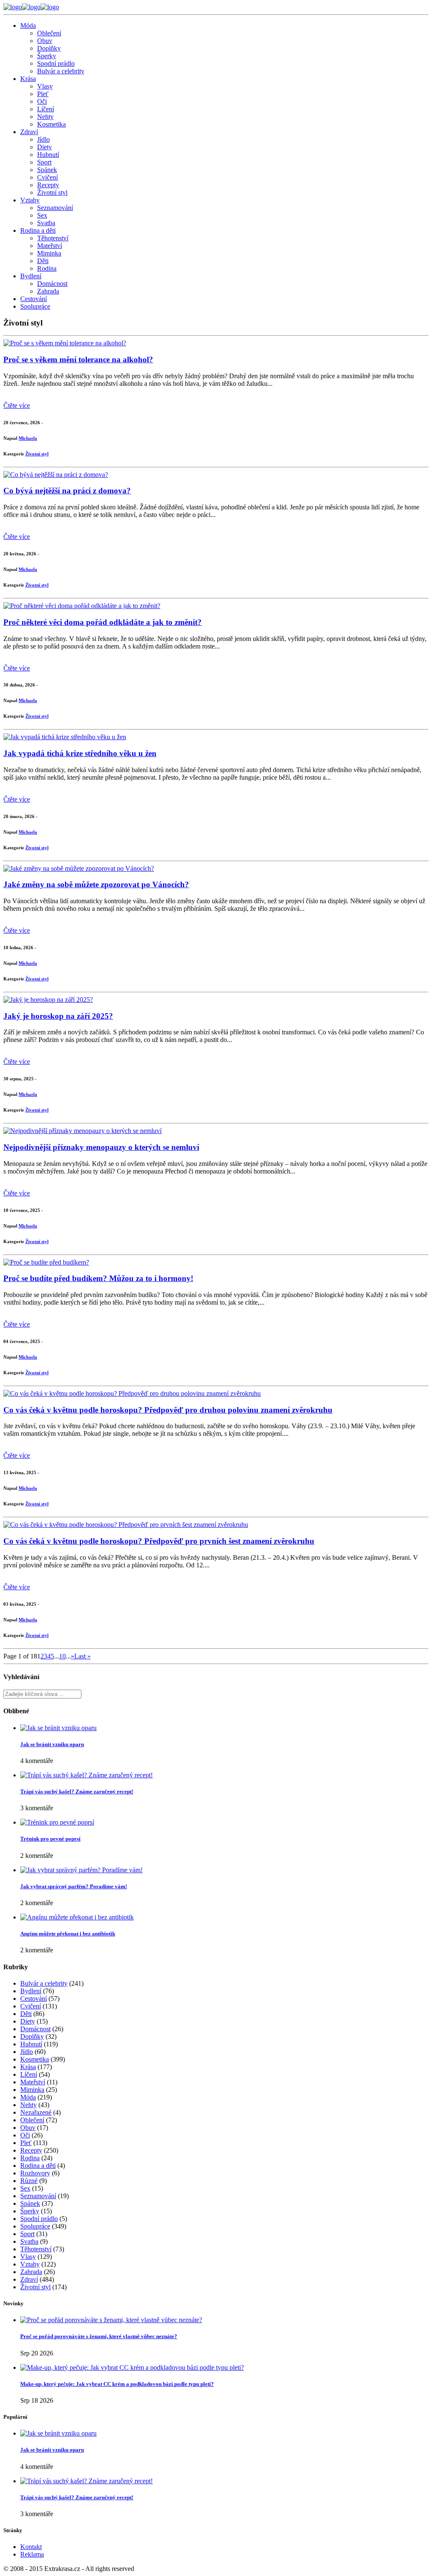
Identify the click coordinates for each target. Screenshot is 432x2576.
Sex (42, 215)
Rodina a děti (38, 230)
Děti (43, 261)
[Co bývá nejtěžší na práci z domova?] (56, 475)
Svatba (46, 223)
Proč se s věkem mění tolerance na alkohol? (78, 359)
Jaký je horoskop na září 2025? (58, 1016)
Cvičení (47, 177)
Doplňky (49, 48)
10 (62, 1656)
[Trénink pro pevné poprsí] (57, 1822)
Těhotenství (53, 238)
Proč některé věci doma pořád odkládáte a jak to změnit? (103, 622)
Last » (82, 1656)
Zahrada (48, 291)
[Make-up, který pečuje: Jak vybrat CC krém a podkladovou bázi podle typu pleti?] (132, 2367)
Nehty (45, 117)
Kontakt (31, 2547)
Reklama (32, 2554)
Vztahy (30, 200)
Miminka (49, 253)
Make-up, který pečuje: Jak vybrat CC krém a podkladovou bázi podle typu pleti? (117, 2384)
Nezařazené (36, 2112)
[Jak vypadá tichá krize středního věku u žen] (65, 737)
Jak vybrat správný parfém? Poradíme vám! (74, 1886)
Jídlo (43, 139)
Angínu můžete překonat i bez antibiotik (68, 1934)
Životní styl (52, 192)
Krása (28, 79)
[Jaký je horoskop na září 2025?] (48, 1000)
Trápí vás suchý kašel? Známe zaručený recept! (77, 1791)
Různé (29, 2181)
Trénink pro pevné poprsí (50, 1839)
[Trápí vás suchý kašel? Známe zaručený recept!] (86, 1775)
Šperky (47, 56)
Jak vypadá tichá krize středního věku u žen (80, 753)
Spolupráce (35, 306)
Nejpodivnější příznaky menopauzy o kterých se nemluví (101, 1147)
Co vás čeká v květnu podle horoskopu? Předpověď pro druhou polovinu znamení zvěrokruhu (168, 1410)
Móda (28, 26)
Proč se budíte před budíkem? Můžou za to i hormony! (98, 1278)
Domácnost (52, 284)
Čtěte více (17, 405)
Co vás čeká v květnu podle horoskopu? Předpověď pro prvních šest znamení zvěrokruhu (159, 1541)
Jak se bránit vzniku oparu (52, 1744)
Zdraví (29, 132)
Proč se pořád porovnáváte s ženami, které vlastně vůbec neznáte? (99, 2336)
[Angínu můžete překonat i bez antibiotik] (77, 1917)
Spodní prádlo (56, 63)
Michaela (28, 438)
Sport (44, 162)
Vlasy (45, 86)
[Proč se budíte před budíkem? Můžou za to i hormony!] (46, 1262)
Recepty (48, 185)
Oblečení (49, 33)
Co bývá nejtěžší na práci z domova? (67, 491)
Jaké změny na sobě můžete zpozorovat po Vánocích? (96, 884)
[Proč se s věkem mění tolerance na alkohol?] (65, 343)
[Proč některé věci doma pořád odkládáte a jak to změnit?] (82, 606)
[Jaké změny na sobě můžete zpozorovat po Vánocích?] (79, 868)
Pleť (43, 94)
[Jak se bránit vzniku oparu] (58, 1728)
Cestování (34, 299)
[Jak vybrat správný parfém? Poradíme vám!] (81, 1870)
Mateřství (50, 246)
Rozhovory (35, 2173)
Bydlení (31, 276)
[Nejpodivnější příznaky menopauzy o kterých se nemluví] (82, 1131)
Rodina (47, 268)
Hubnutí (48, 155)
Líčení (46, 109)
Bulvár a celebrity (61, 71)
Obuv (45, 41)
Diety (45, 147)
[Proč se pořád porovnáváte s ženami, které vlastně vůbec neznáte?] (111, 2320)
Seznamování (55, 208)
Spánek (47, 170)
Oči (42, 101)
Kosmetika (51, 124)
